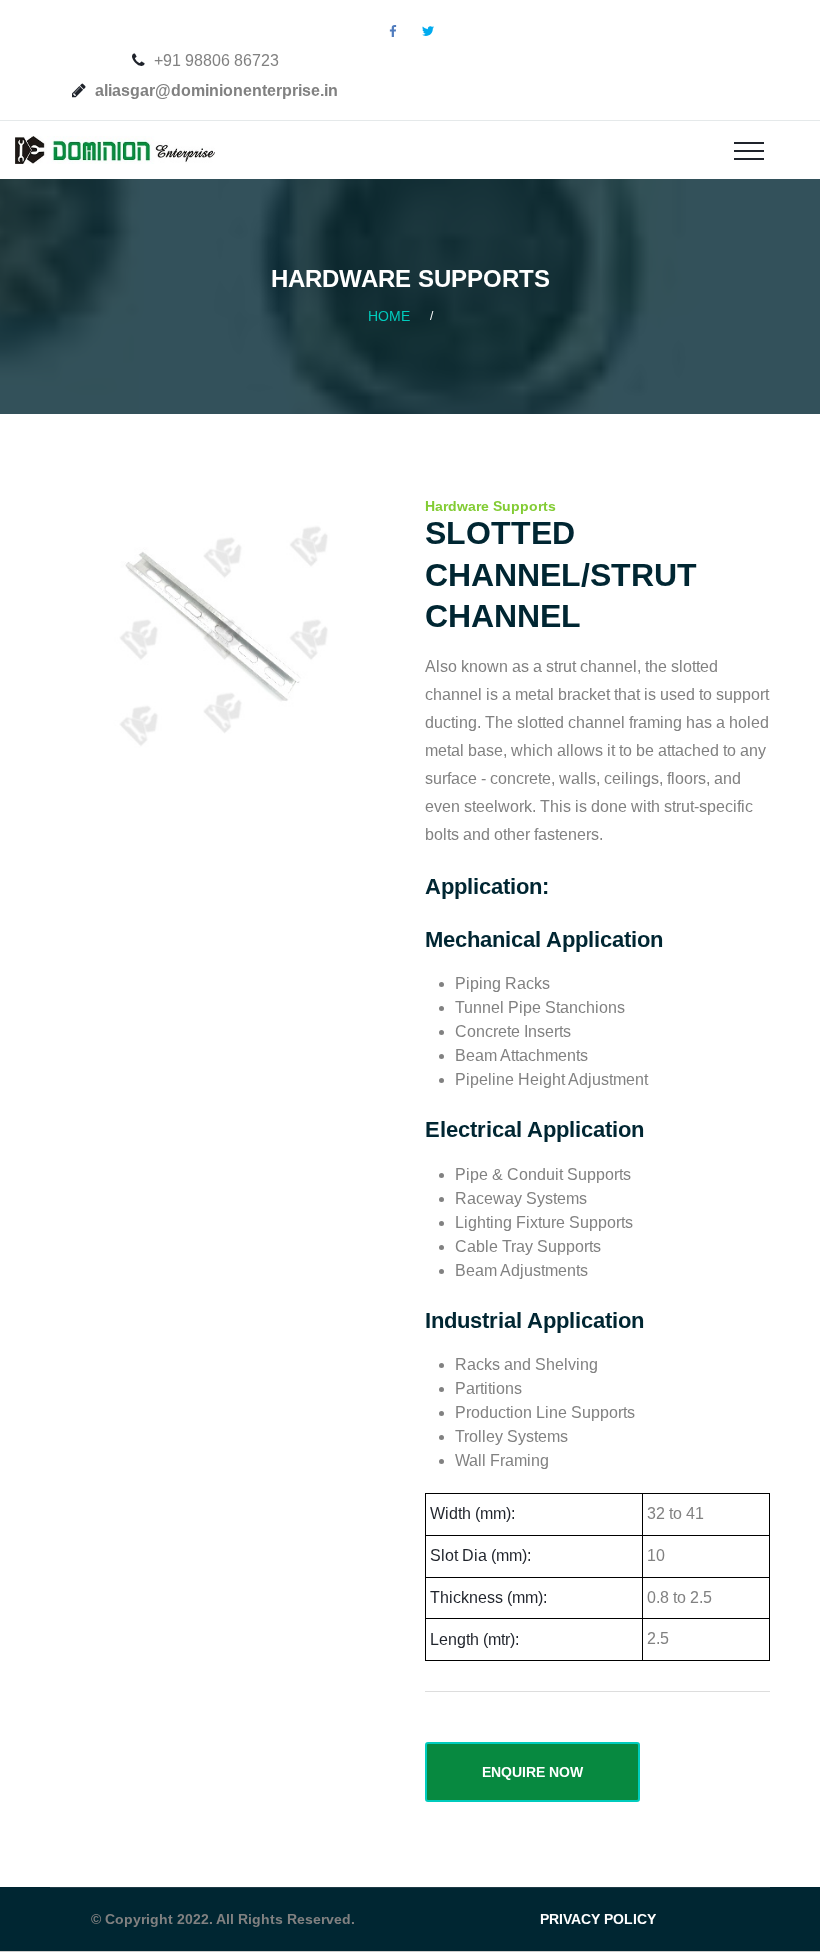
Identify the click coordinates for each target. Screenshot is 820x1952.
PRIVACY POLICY (598, 1919)
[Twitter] (428, 31)
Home (389, 316)
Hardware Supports (490, 506)
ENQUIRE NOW (532, 1772)
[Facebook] (393, 31)
